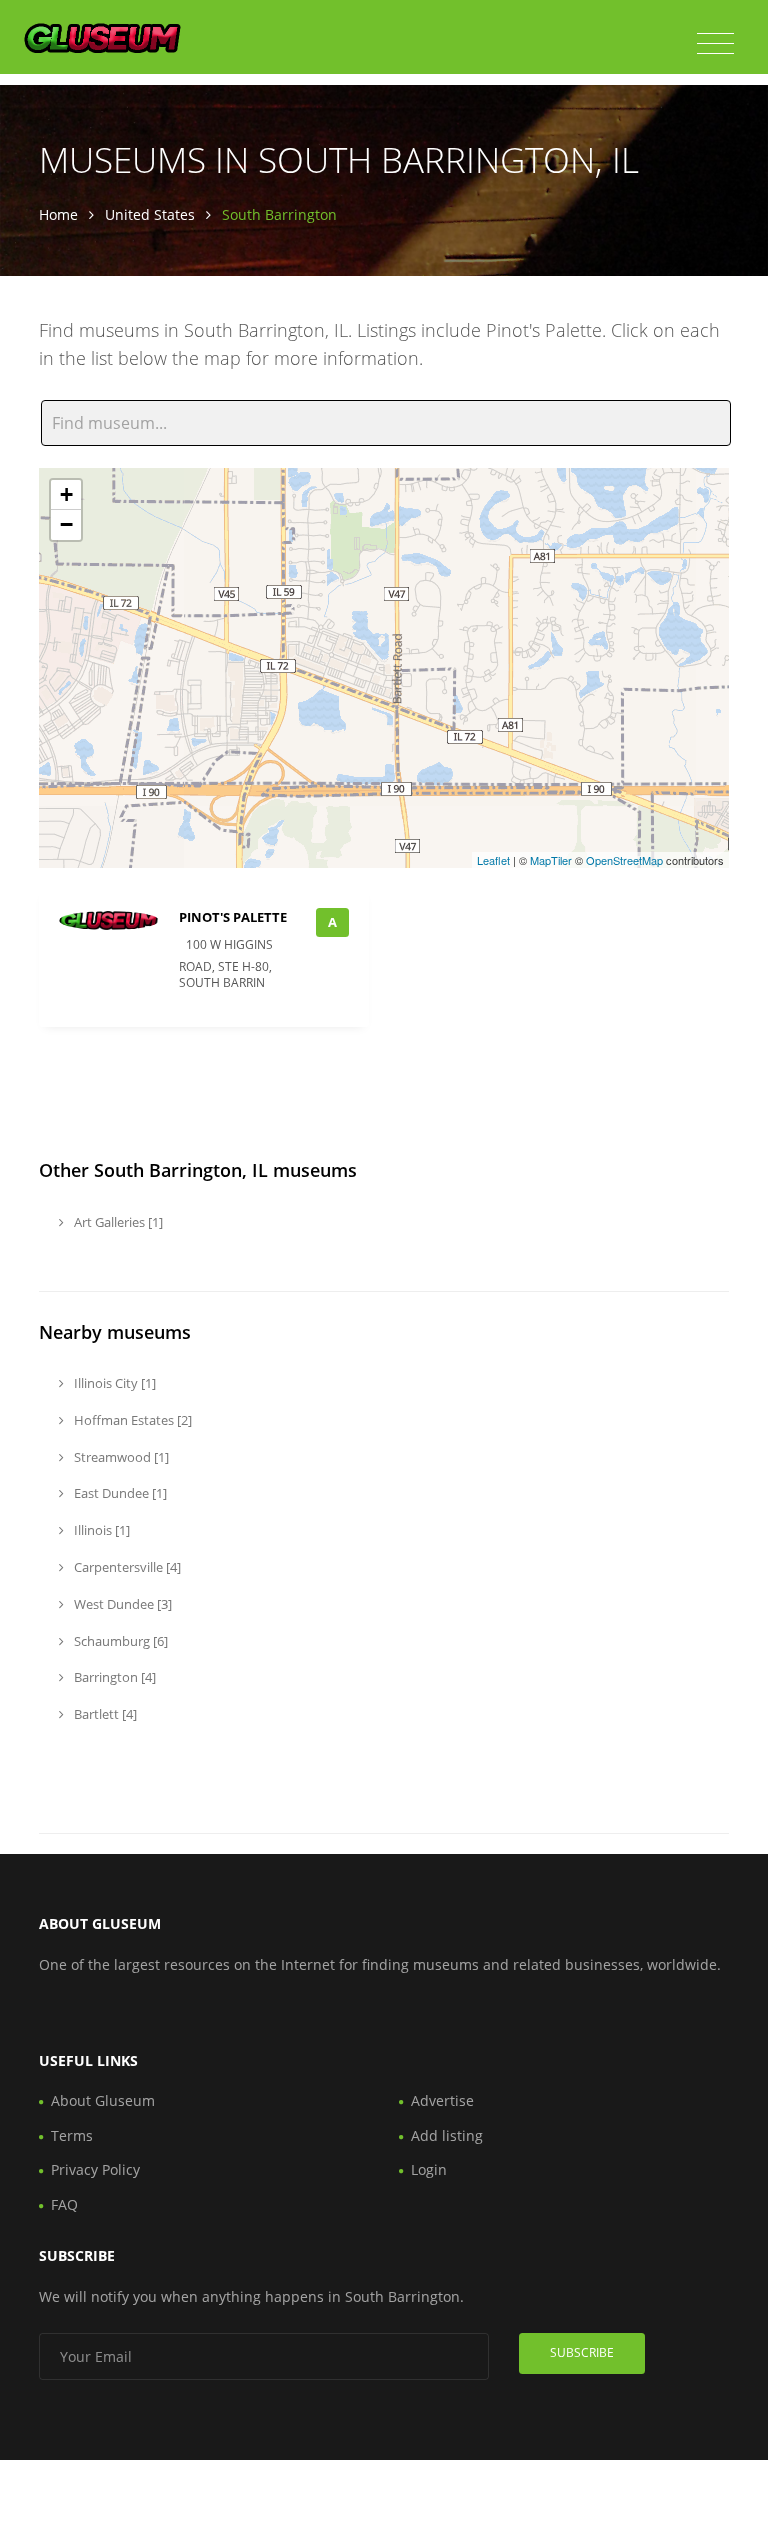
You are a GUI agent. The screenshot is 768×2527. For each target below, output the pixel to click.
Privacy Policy (95, 2169)
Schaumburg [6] (119, 1641)
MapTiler (551, 860)
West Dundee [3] (121, 1604)
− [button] (66, 524)
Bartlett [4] (104, 1714)
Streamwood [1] (120, 1457)
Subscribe (582, 2352)
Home (58, 214)
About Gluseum (103, 2100)
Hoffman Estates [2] (131, 1420)
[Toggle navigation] (715, 44)
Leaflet (493, 860)
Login (429, 2169)
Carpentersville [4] (126, 1567)
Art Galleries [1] (117, 1222)
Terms (72, 2135)
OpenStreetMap (624, 860)
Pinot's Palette (233, 917)
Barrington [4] (113, 1677)
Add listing (447, 2135)
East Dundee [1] (119, 1493)
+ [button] (66, 494)
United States (150, 214)
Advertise (442, 2100)
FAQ (64, 2204)
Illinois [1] (100, 1530)
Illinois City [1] (113, 1383)
